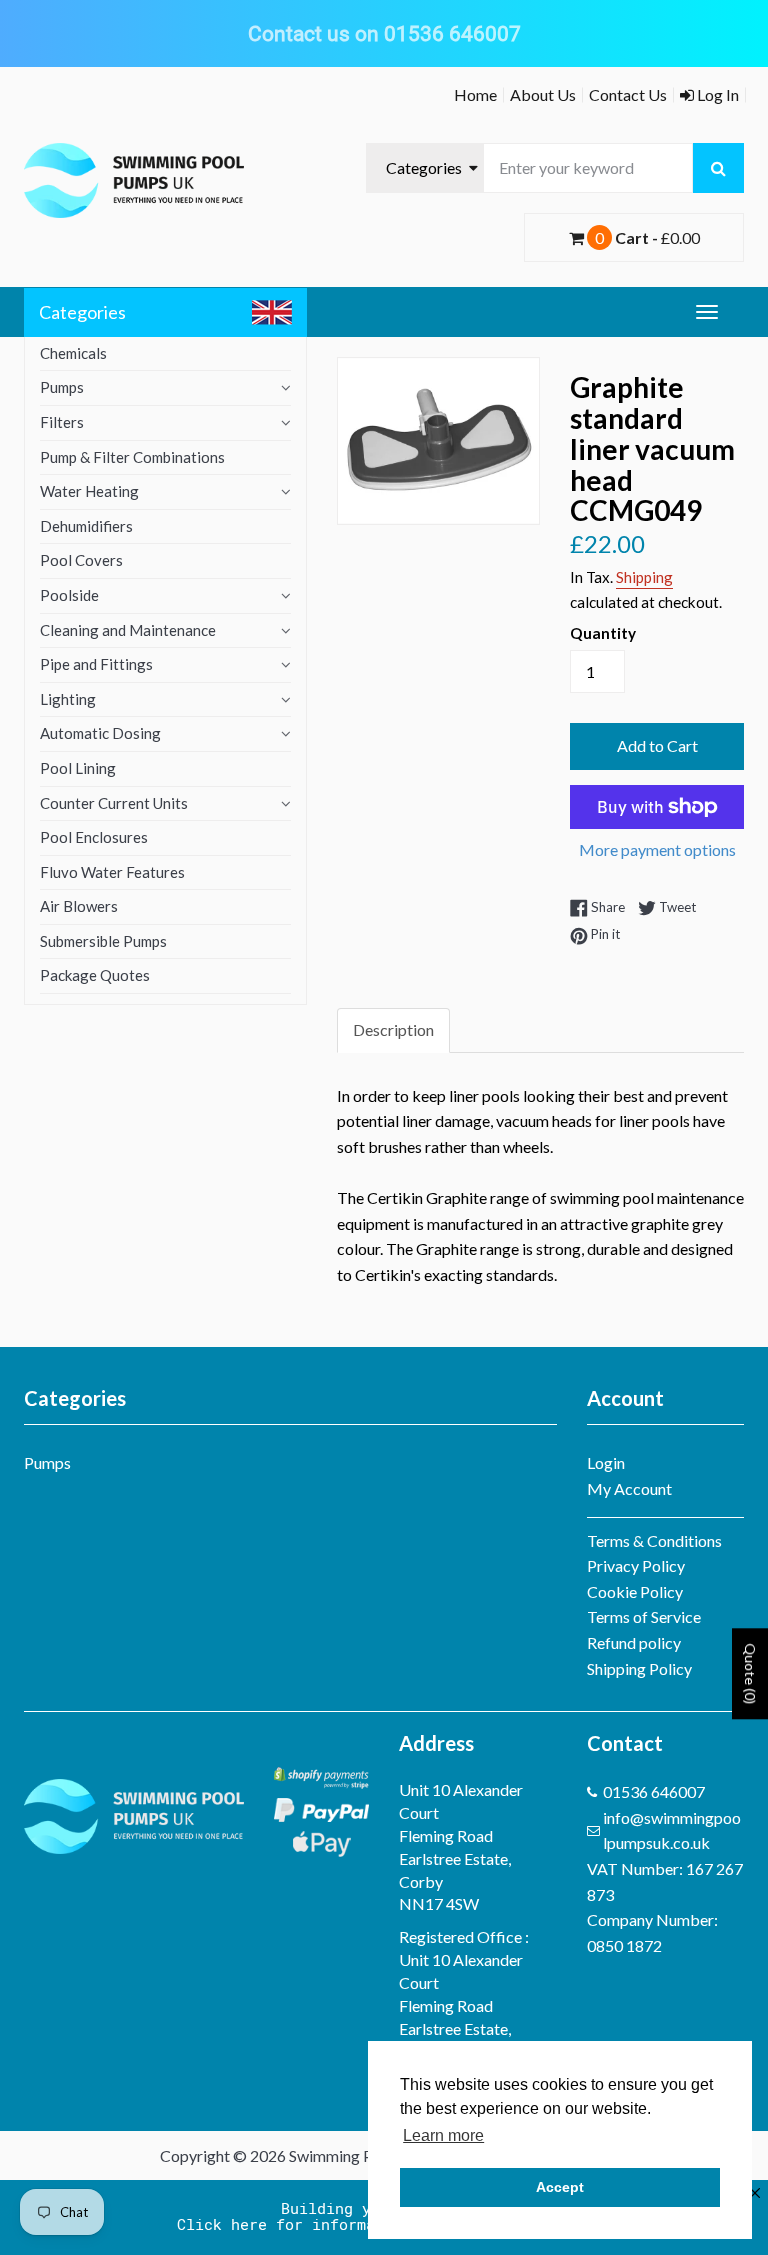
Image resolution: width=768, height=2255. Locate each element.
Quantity (603, 633)
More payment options (657, 849)
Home (475, 94)
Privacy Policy (636, 1565)
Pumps (62, 387)
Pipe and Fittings (96, 664)
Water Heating (89, 491)
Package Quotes (95, 975)
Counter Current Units (114, 803)
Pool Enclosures (94, 837)
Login (606, 1462)
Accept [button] (560, 2187)
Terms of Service (644, 1616)
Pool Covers (81, 560)
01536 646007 (654, 1791)
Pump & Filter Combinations (132, 457)
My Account (629, 1488)
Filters (62, 422)
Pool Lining (78, 768)
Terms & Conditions (654, 1540)
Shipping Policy (639, 1668)
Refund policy (634, 1642)
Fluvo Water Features (112, 872)
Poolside (69, 595)
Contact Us (628, 94)
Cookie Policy (635, 1591)
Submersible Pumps (103, 941)
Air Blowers (79, 906)
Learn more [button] (443, 2135)
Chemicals (73, 353)
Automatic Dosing (100, 733)
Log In (716, 94)
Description (393, 1029)
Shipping (644, 577)
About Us (543, 94)
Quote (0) (750, 1673)
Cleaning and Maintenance (128, 630)
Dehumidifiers (86, 526)
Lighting (68, 699)
